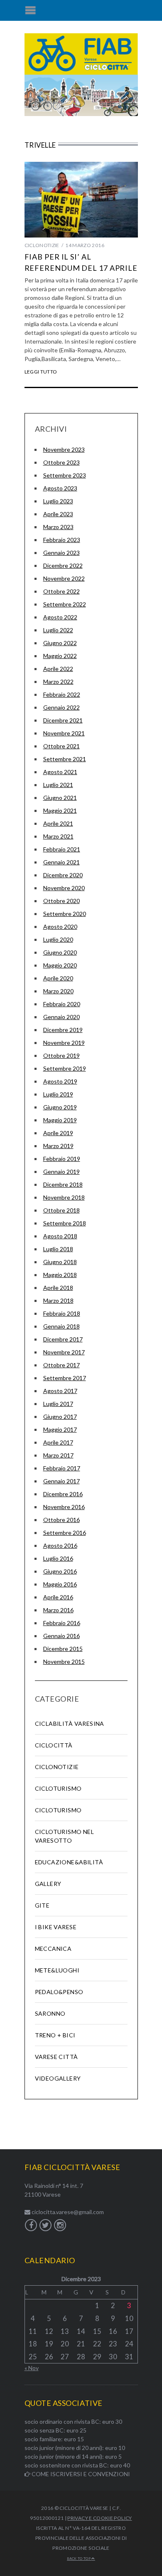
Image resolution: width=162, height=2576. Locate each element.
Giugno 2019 (60, 1107)
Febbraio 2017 (62, 1468)
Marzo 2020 (58, 991)
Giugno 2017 (60, 1417)
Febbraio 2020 (62, 1004)
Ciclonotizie (42, 245)
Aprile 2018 (58, 1288)
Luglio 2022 (58, 630)
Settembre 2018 (65, 1223)
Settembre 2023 (65, 475)
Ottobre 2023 (61, 462)
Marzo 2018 (58, 1300)
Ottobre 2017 (61, 1365)
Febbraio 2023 (62, 540)
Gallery (48, 1884)
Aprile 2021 (58, 823)
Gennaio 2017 (61, 1481)
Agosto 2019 (60, 1081)
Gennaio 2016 (61, 1636)
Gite (42, 1905)
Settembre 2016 (65, 1533)
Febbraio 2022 (62, 694)
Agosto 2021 (60, 772)
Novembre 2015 (64, 1662)
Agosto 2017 (60, 1391)
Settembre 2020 (65, 914)
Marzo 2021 (58, 836)
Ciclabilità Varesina (70, 1724)
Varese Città (56, 2057)
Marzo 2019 (58, 1146)
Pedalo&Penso (59, 1992)
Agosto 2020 (60, 927)
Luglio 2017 (58, 1404)
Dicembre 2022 (63, 565)
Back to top (79, 2559)
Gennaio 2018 (61, 1326)
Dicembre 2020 (63, 875)
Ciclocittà (54, 1745)
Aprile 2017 (58, 1442)
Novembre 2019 (64, 1043)
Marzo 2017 (58, 1455)
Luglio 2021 (58, 785)
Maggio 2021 (60, 810)
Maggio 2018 (60, 1275)
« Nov (32, 2368)
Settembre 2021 (65, 759)
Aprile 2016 (58, 1597)
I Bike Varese (56, 1927)
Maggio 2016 (60, 1584)
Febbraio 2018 (62, 1313)
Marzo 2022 (58, 682)
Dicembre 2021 (63, 720)
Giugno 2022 (60, 643)
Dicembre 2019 (63, 1030)
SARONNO (50, 2013)
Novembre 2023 (64, 449)
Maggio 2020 (60, 965)
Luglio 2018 (58, 1249)
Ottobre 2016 (61, 1520)
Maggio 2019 (60, 1120)
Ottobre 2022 (61, 591)
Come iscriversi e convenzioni (80, 2474)
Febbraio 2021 (62, 849)
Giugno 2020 (60, 952)
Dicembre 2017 (63, 1339)
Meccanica (53, 1949)
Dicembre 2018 (63, 1184)
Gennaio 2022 (61, 707)
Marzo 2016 (58, 1610)
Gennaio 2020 (61, 1017)
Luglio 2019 (58, 1094)
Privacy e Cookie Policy (99, 2518)
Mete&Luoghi (57, 1970)
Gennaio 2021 (61, 862)
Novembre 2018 (64, 1197)
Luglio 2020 (58, 939)
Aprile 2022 (58, 669)
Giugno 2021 (60, 798)
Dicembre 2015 (63, 1649)
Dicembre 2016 (63, 1494)
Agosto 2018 (60, 1236)
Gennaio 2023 (61, 553)
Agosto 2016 (60, 1545)
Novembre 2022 (64, 578)
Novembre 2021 (64, 733)
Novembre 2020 (64, 888)
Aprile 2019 (58, 1133)
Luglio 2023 (58, 501)
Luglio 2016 (58, 1558)
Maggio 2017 (60, 1429)
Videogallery (58, 2078)
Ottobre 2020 (61, 901)
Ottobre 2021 (61, 746)
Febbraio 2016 (62, 1623)
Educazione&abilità (69, 1862)
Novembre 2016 (64, 1507)
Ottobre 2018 (61, 1210)
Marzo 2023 (58, 527)
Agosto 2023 (60, 488)
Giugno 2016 (60, 1571)
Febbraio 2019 (62, 1159)
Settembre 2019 (65, 1068)
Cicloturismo (58, 1788)
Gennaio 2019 (61, 1172)
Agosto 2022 (60, 617)
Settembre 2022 (65, 604)
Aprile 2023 (58, 514)
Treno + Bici (55, 2035)
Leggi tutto (41, 372)
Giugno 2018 (60, 1262)
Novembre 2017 (64, 1352)
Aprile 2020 (58, 978)
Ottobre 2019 (61, 1055)
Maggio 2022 (60, 656)
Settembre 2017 (65, 1378)
